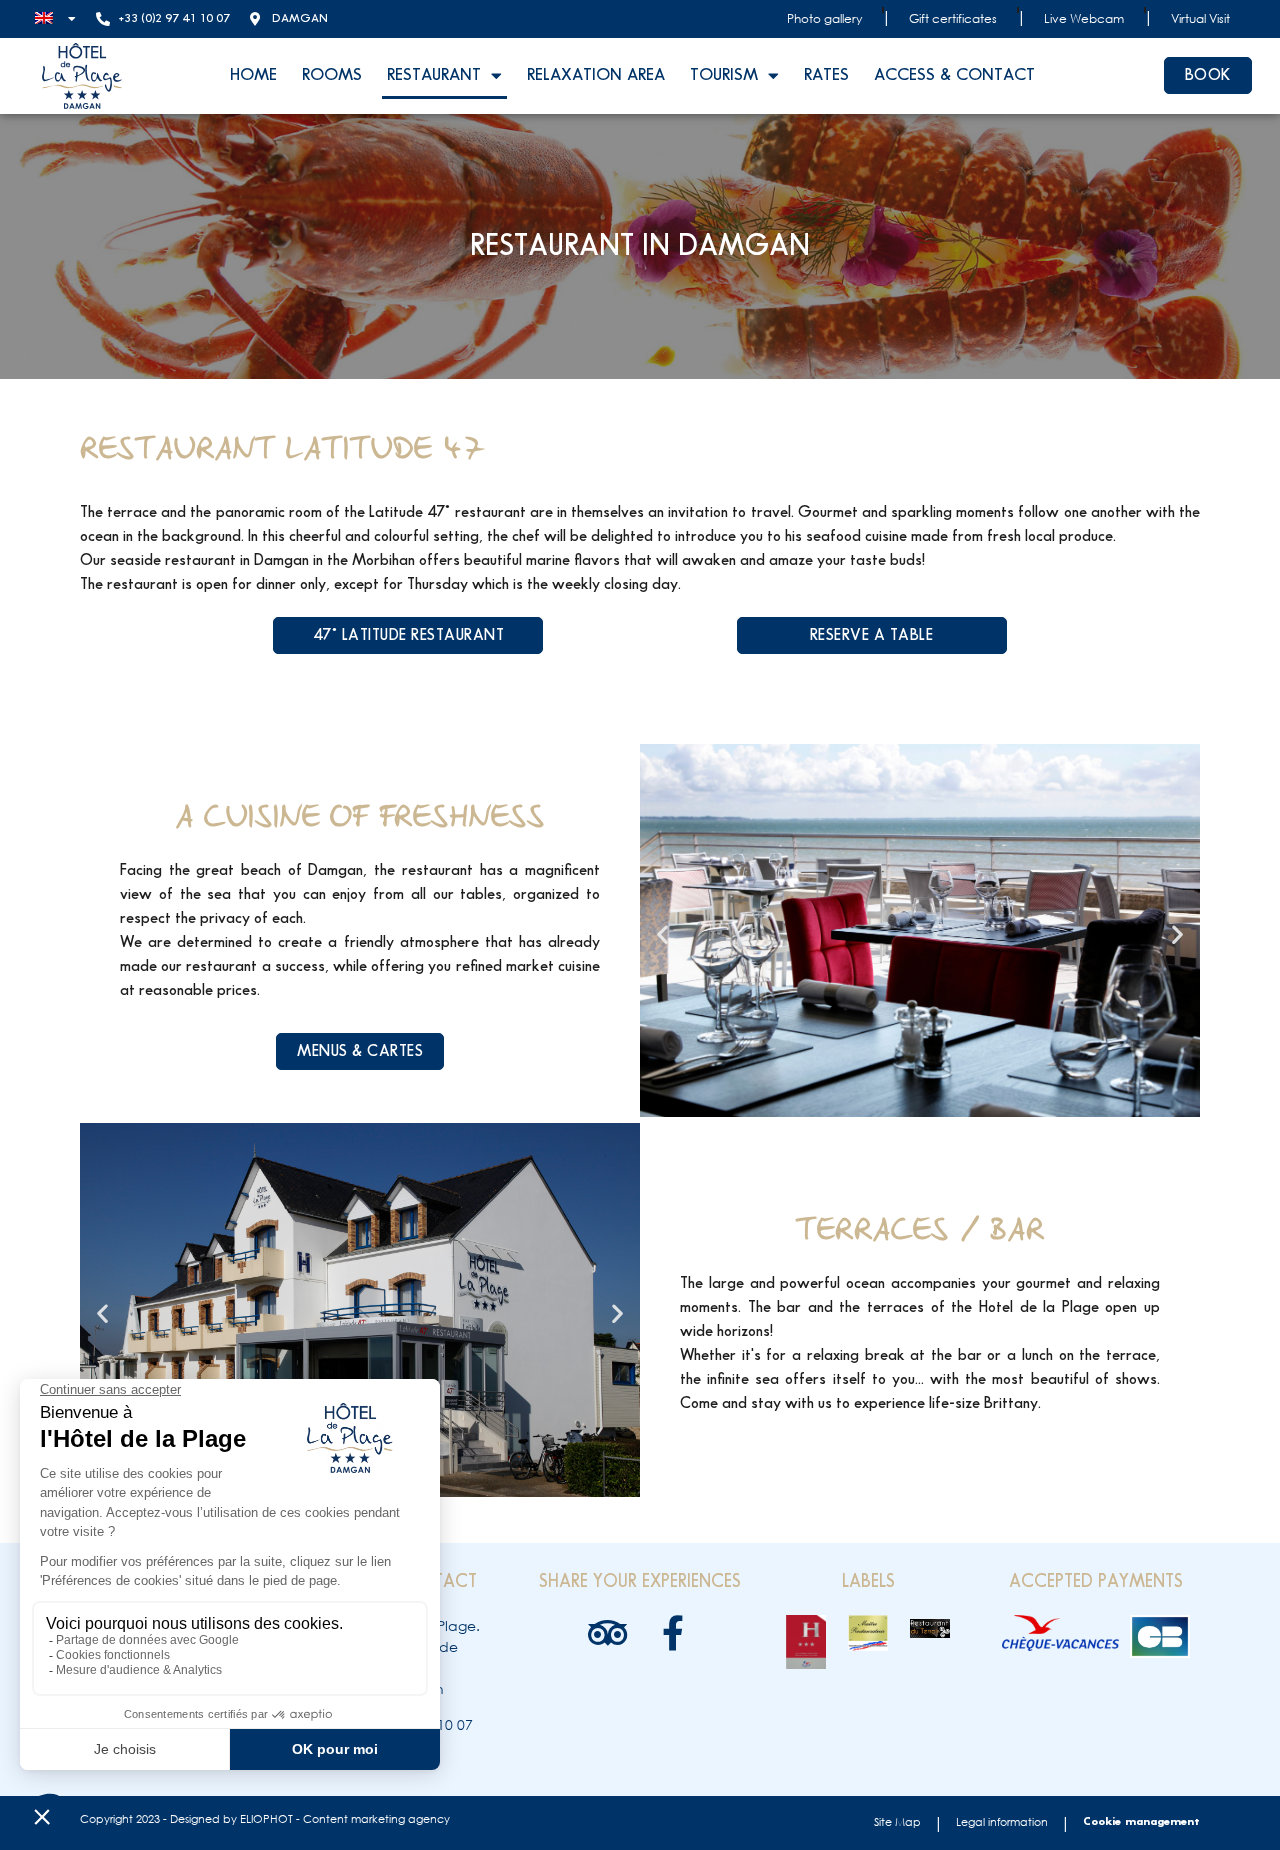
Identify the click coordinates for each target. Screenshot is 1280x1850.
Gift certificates (953, 18)
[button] (662, 933)
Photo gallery (824, 18)
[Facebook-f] (672, 1632)
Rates (826, 75)
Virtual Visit (1200, 18)
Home (253, 75)
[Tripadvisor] (607, 1632)
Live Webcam (1084, 18)
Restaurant (434, 75)
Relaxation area (596, 75)
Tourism (724, 75)
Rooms (332, 75)
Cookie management (1141, 1822)
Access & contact (954, 75)
